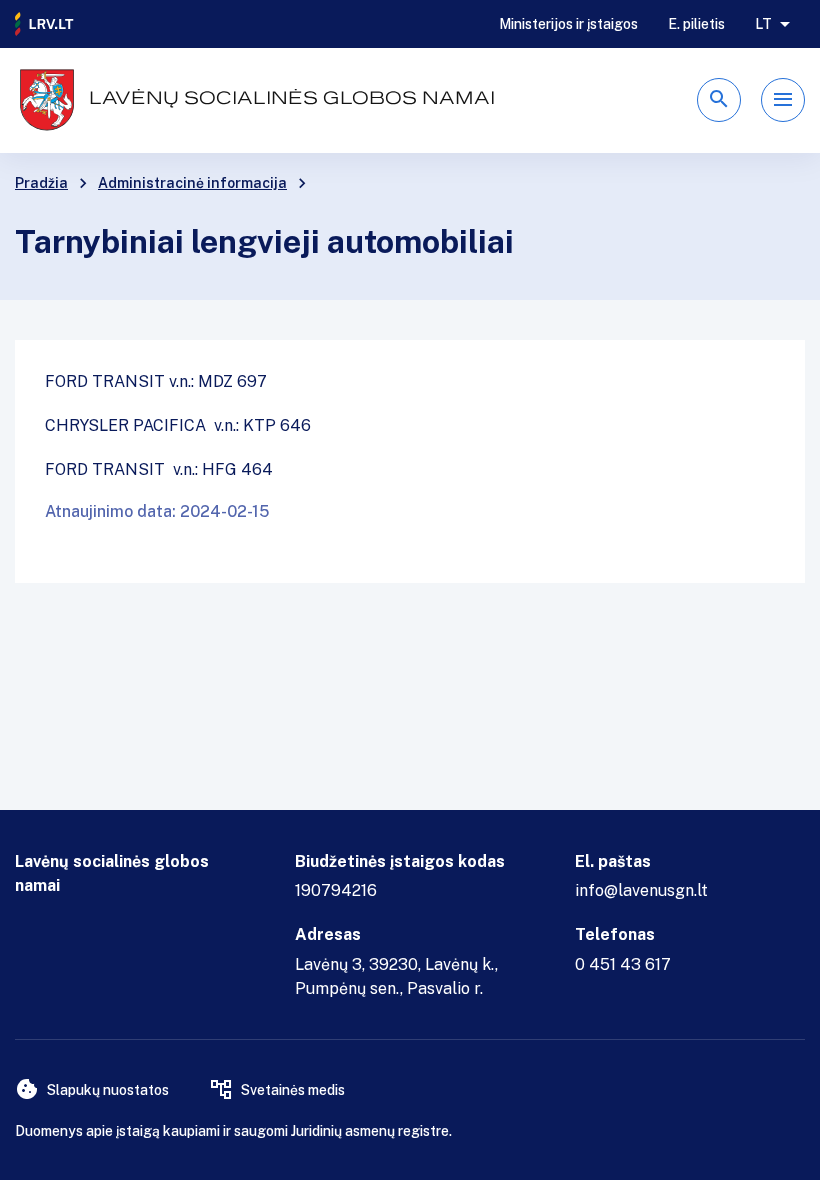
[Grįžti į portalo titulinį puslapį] (45, 24)
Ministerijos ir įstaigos (568, 24)
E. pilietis (696, 24)
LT (763, 24)
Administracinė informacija (192, 183)
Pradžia (41, 183)
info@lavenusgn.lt (641, 890)
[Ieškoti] (719, 100)
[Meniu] (783, 100)
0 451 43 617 (623, 964)
